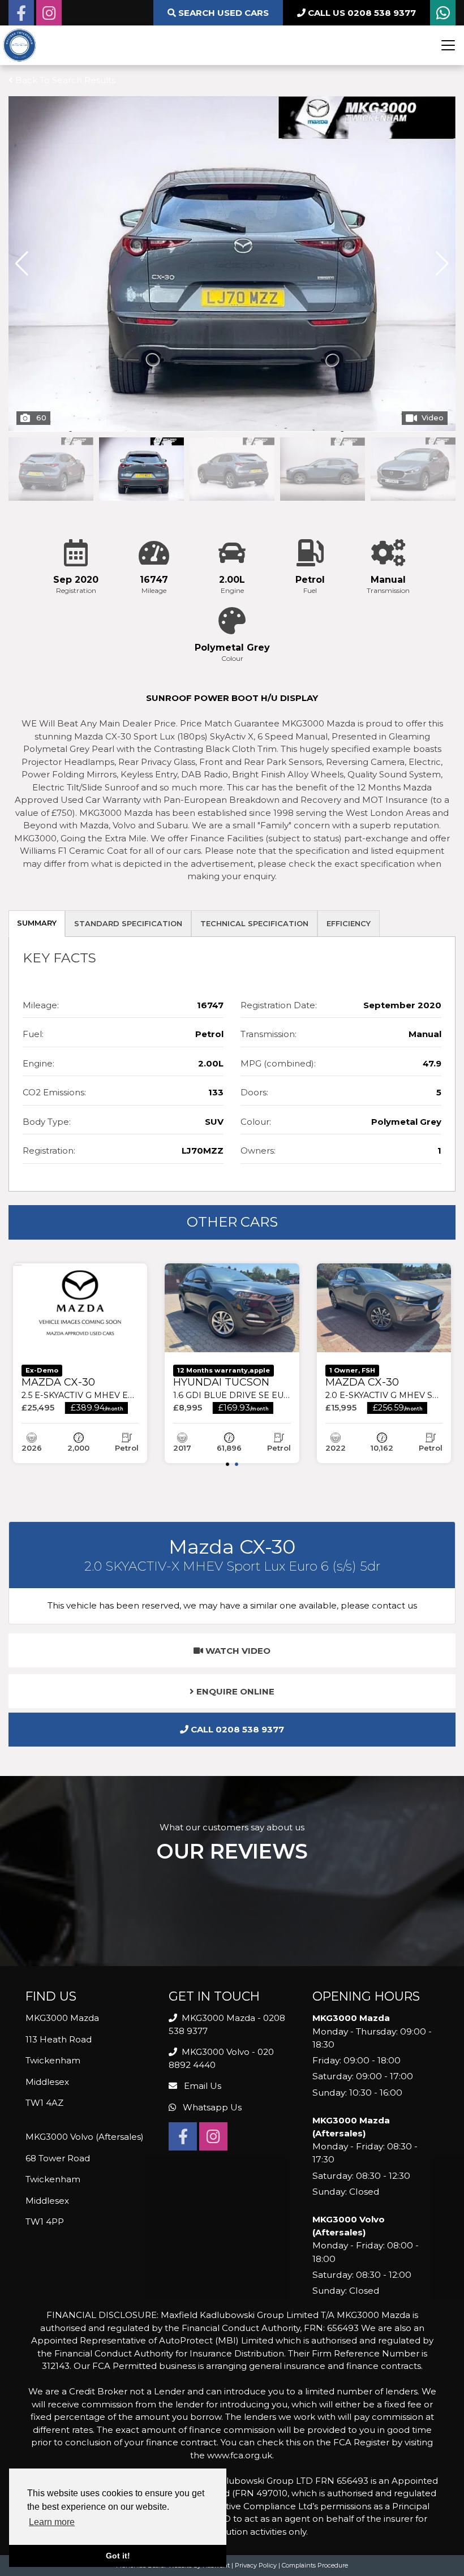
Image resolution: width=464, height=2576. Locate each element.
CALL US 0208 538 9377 (361, 13)
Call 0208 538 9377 (236, 1729)
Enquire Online (234, 1691)
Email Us (201, 2086)
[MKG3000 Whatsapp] (443, 16)
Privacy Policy (256, 2565)
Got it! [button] (118, 2556)
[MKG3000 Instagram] (49, 16)
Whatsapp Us (211, 2107)
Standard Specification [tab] (128, 923)
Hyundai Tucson (259, 1388)
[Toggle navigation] (448, 45)
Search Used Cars (222, 13)
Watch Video (237, 1651)
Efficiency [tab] (349, 923)
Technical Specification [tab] (254, 923)
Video (433, 418)
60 (41, 418)
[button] (442, 264)
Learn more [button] (52, 2522)
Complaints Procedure (315, 2565)
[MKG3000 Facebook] (21, 16)
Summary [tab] (37, 923)
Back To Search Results (64, 80)
